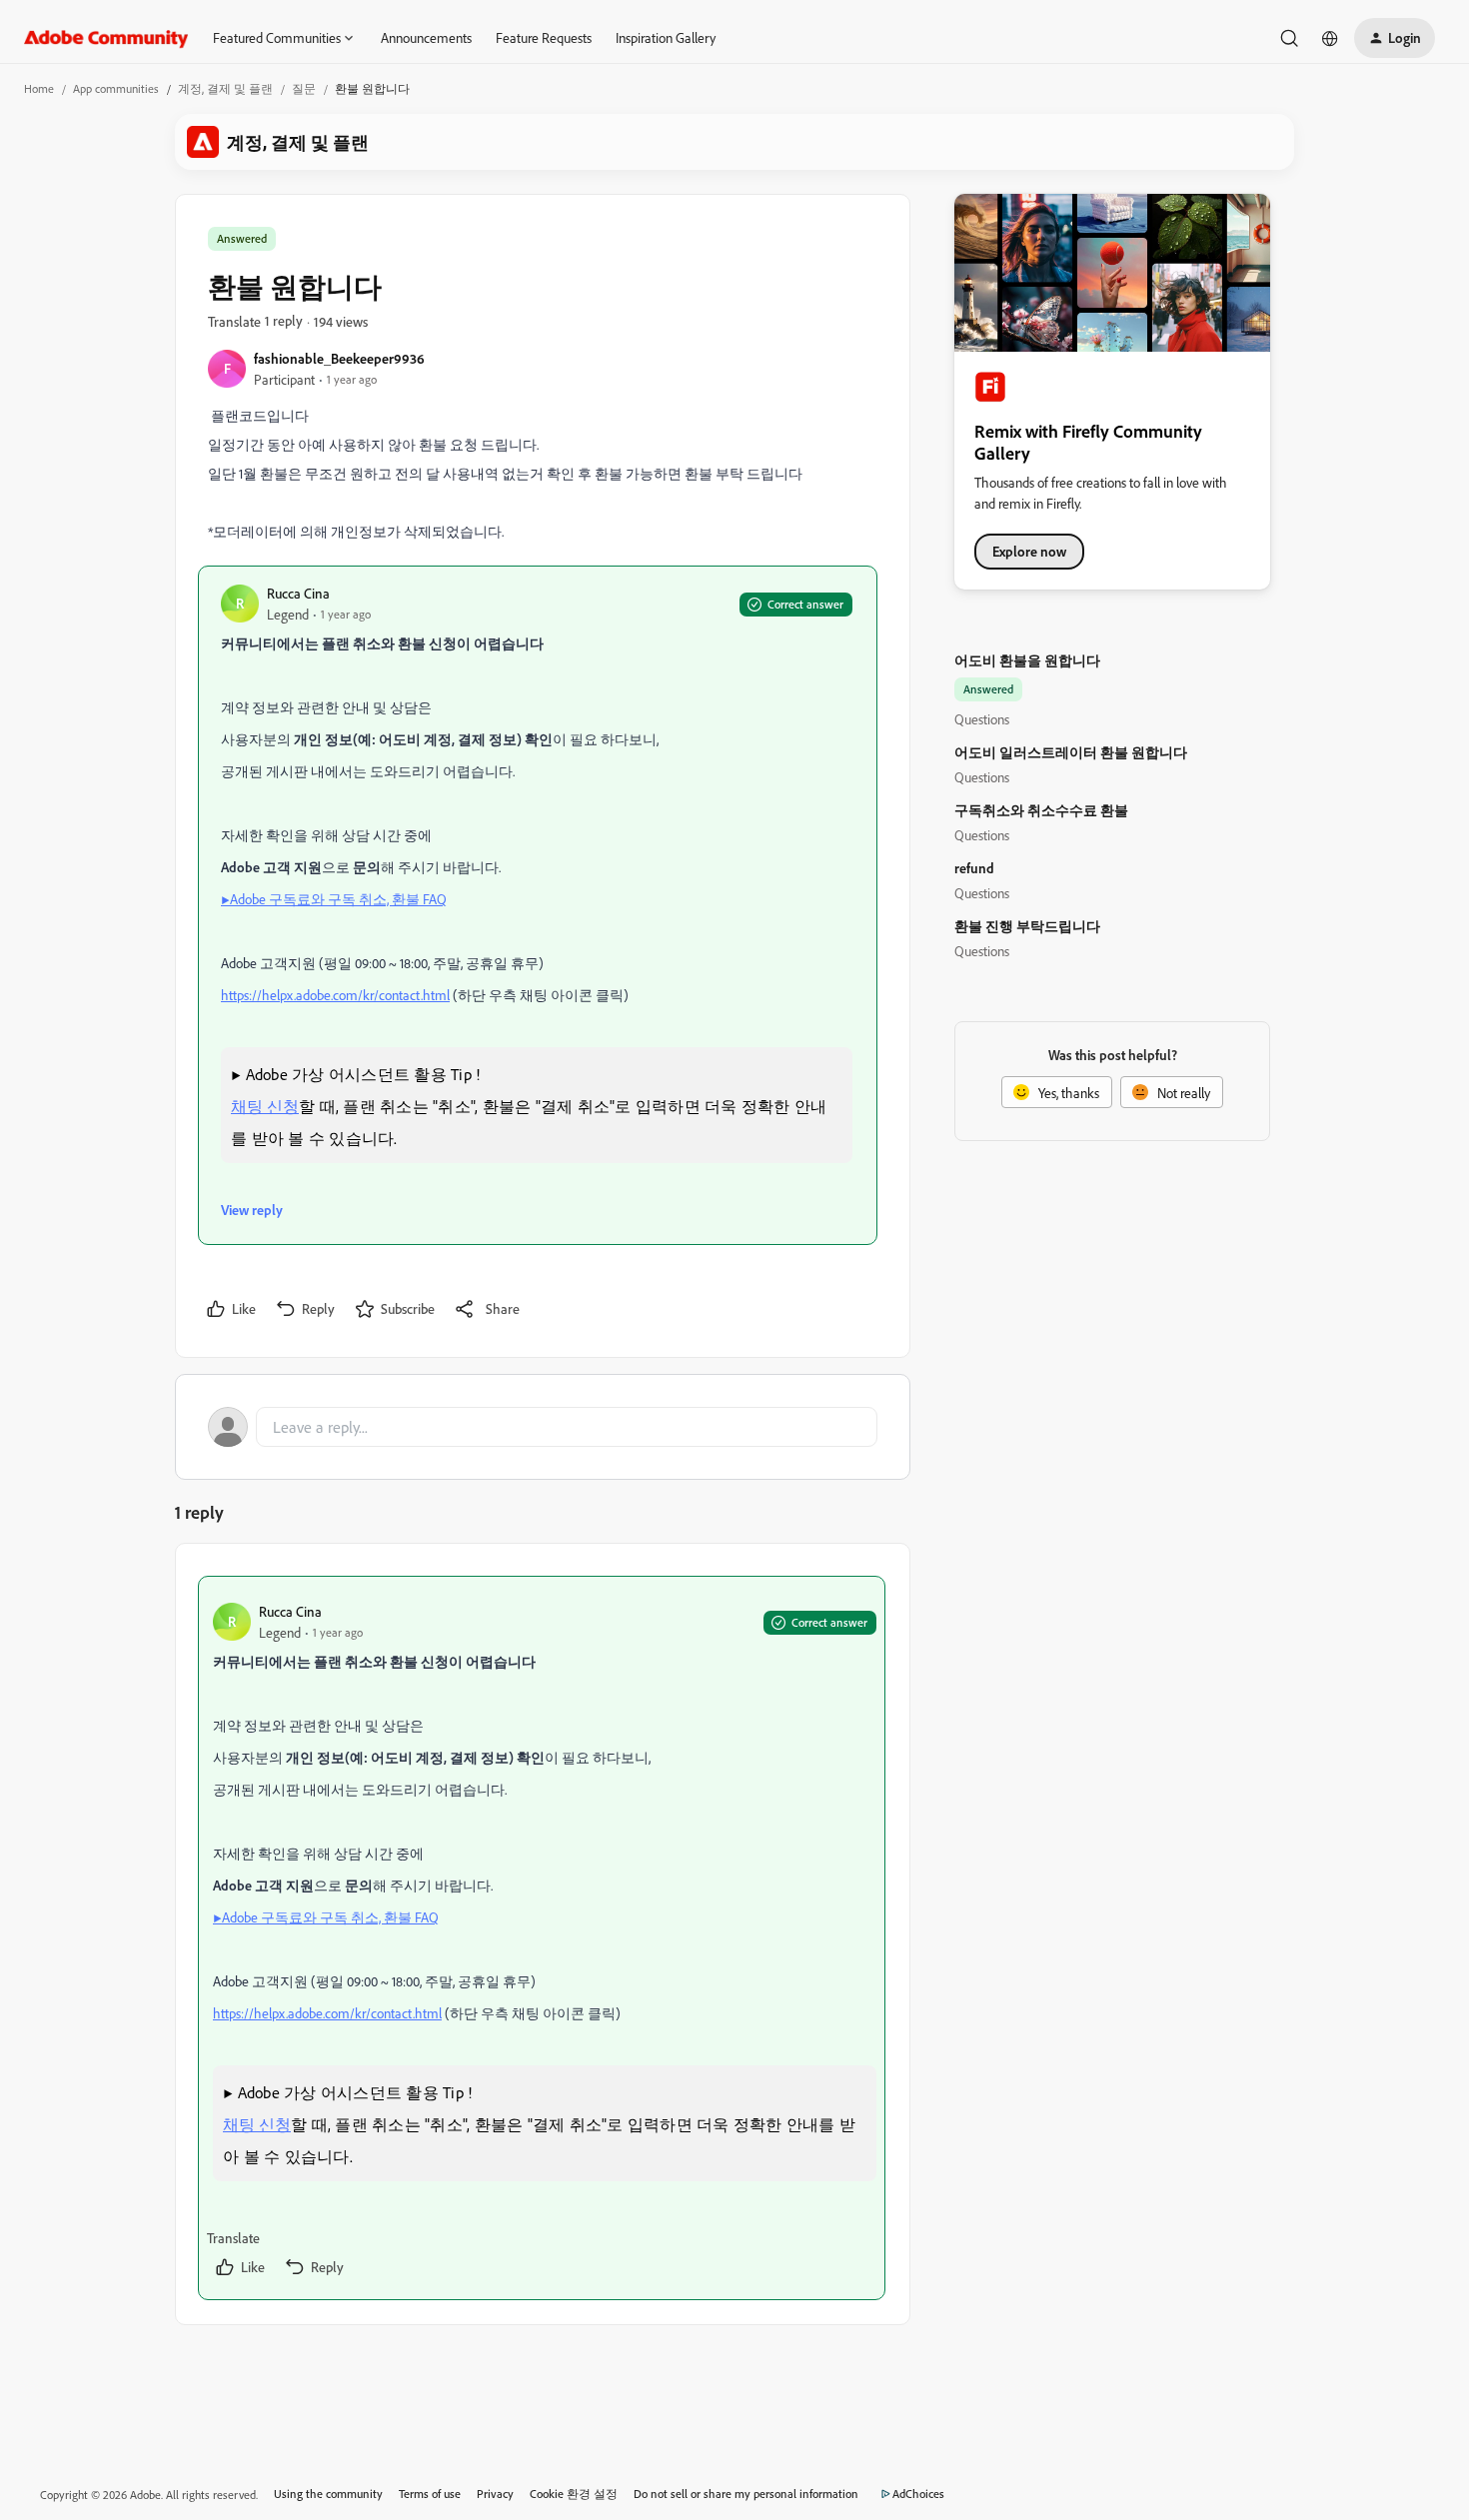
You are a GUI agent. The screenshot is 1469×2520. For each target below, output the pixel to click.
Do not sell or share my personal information (746, 2494)
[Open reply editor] (543, 1427)
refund (974, 868)
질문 (304, 88)
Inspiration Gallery (666, 37)
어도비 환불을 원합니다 (1027, 660)
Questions (982, 719)
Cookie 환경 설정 (574, 2494)
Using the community (328, 2494)
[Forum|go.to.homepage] (106, 38)
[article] (542, 1938)
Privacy (495, 2494)
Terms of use (430, 2494)
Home (39, 88)
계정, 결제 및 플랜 (225, 88)
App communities (116, 88)
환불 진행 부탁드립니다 (1027, 926)
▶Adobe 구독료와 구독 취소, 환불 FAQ (334, 899)
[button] (1395, 38)
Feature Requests (544, 37)
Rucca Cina (298, 593)
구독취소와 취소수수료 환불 (1041, 810)
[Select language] (1330, 38)
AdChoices (918, 2494)
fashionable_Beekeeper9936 (339, 358)
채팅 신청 (265, 1106)
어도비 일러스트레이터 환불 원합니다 (1071, 752)
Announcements (426, 37)
